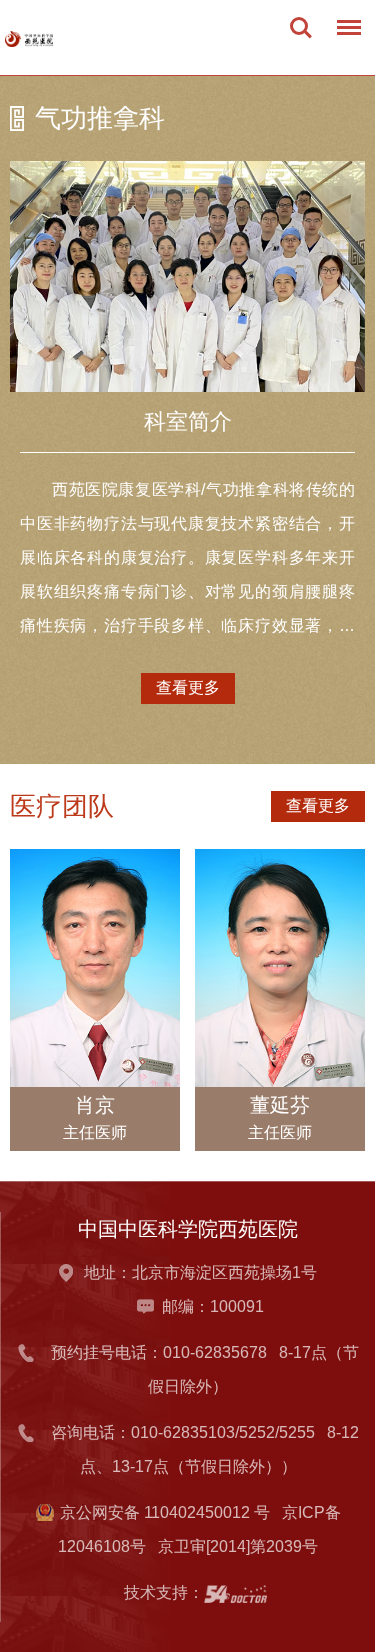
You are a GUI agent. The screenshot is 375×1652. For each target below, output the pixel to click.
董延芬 (280, 1105)
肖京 (95, 1105)
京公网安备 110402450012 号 (165, 1512)
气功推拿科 (100, 118)
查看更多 (188, 687)
